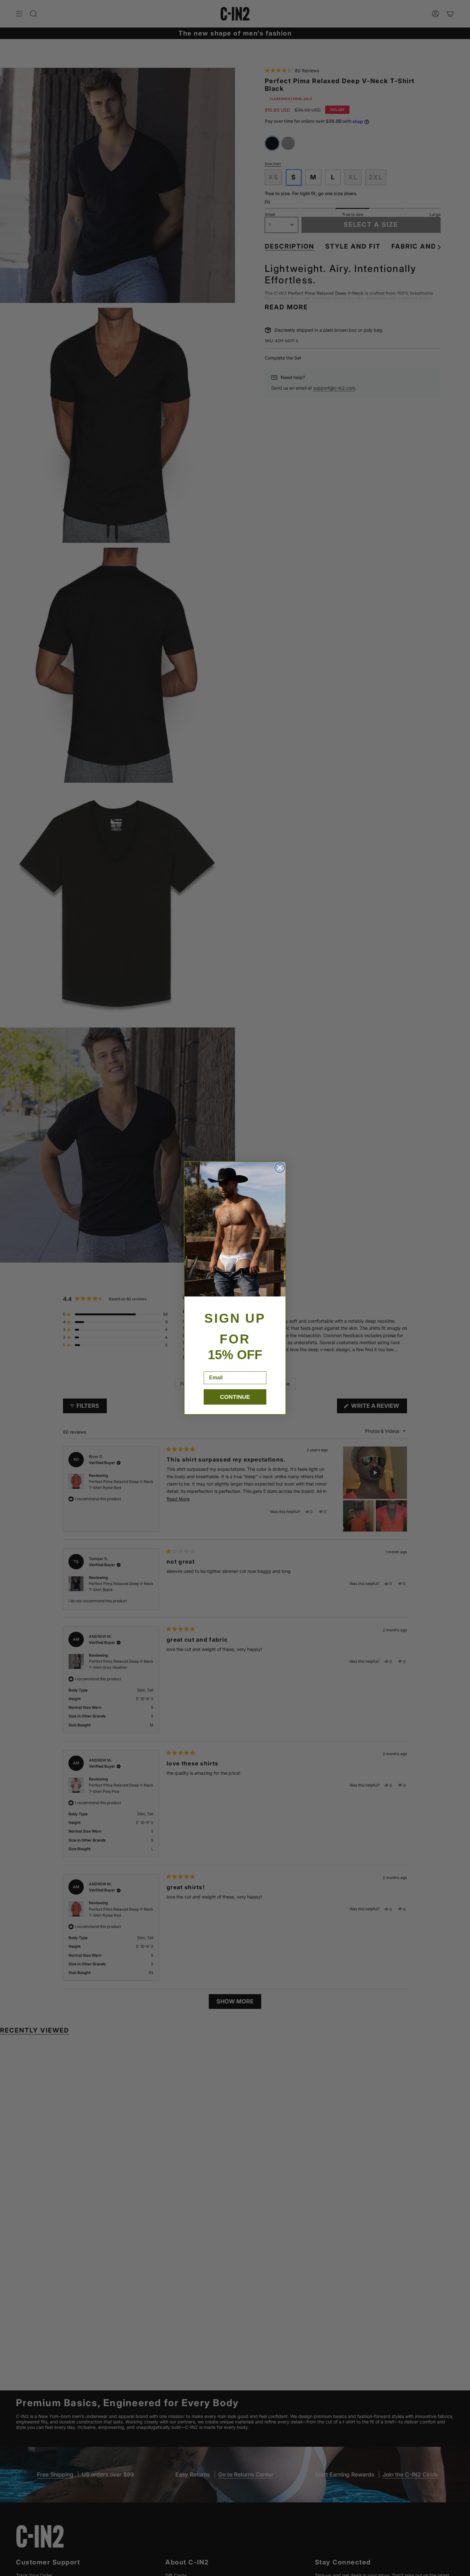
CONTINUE (235, 1397)
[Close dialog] (280, 1168)
